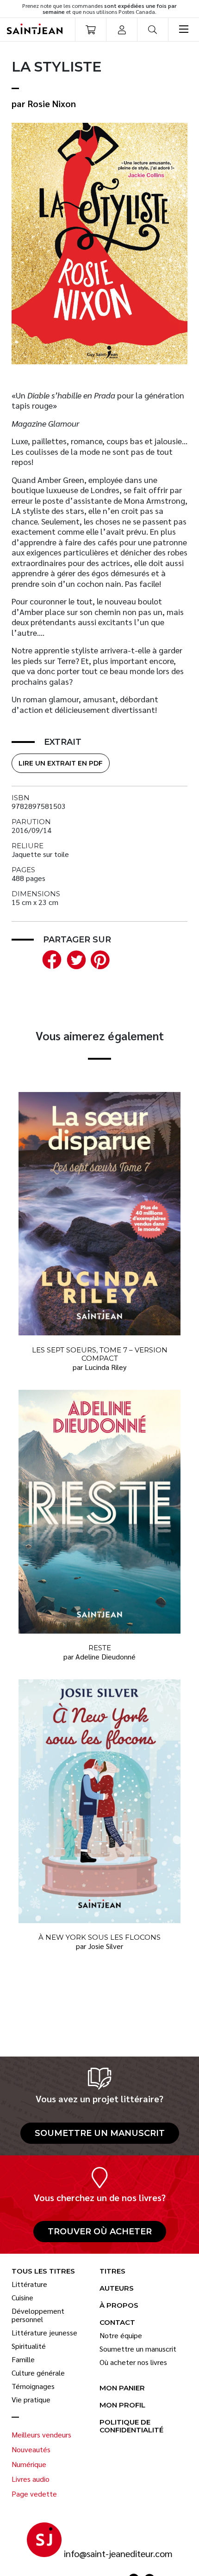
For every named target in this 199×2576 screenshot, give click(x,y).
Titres (112, 2271)
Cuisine (22, 2298)
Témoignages (33, 2386)
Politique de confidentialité (131, 2426)
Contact (117, 2323)
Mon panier (122, 2388)
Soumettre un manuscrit (100, 2133)
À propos (119, 2306)
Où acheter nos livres (133, 2362)
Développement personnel (38, 2315)
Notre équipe (121, 2335)
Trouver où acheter (100, 2232)
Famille (23, 2359)
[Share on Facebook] (50, 958)
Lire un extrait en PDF (61, 763)
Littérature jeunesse (44, 2333)
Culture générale (38, 2373)
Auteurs (117, 2289)
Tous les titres (43, 2271)
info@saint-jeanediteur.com (118, 2554)
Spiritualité (29, 2346)
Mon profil (122, 2405)
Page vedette (34, 2494)
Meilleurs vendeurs (41, 2435)
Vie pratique (31, 2400)
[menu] (183, 30)
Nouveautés (31, 2449)
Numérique (29, 2464)
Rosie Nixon (52, 103)
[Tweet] (74, 958)
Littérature (29, 2284)
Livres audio (31, 2479)
